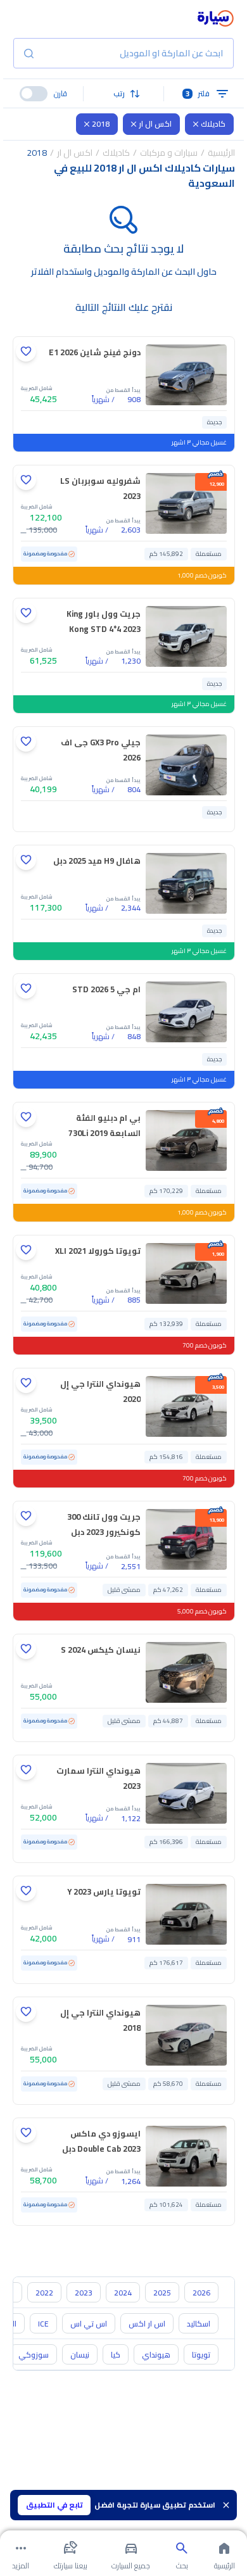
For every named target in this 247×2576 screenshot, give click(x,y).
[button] (123, 94)
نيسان (80, 2355)
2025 (162, 2293)
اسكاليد (199, 2324)
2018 (101, 124)
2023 (84, 2293)
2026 (201, 2293)
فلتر (198, 93)
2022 (44, 2293)
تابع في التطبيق (54, 2505)
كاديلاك (213, 124)
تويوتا (201, 2355)
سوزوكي (34, 2355)
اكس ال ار (155, 124)
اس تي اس (89, 2324)
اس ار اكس (147, 2324)
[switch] (34, 94)
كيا (116, 2355)
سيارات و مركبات (169, 153)
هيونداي (156, 2355)
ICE (43, 2324)
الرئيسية (221, 153)
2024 (123, 2293)
